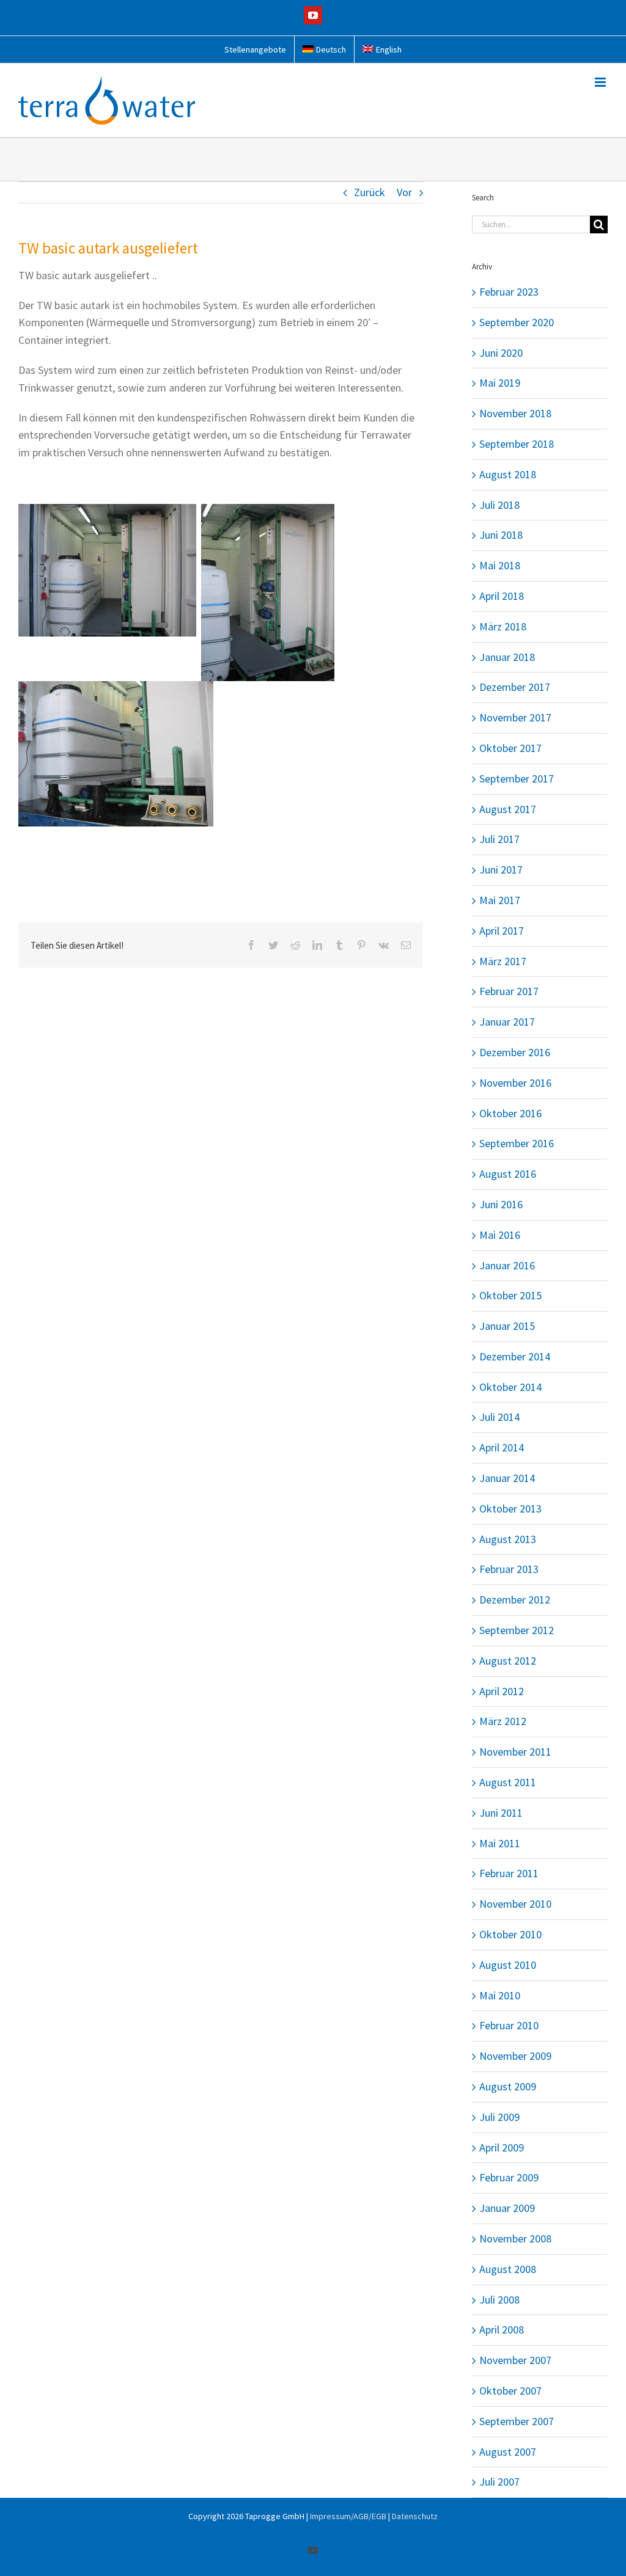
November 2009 (515, 2056)
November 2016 (515, 1083)
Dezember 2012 (515, 1600)
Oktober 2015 (510, 1295)
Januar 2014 (507, 1478)
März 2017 (503, 961)
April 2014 (502, 1447)
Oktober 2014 (510, 1387)
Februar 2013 (509, 1569)
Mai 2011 (500, 1843)
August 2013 (508, 1539)
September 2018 (517, 444)
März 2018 (503, 626)
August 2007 (508, 2452)
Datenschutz (415, 2516)
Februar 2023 (509, 292)
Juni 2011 (501, 1813)
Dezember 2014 (515, 1356)
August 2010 (508, 1965)
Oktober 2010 (510, 1934)
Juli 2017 (499, 839)
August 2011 (508, 1782)
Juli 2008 (499, 2300)
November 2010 (515, 1904)
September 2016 (517, 1143)
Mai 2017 (500, 900)
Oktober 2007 (510, 2391)
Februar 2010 (509, 2025)
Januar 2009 (507, 2208)
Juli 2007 (499, 2482)
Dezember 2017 (515, 687)
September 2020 (517, 322)
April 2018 (502, 596)
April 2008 (502, 2330)
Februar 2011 (509, 1873)
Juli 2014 (499, 1417)
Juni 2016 (501, 1204)
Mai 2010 (500, 1995)
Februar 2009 (509, 2177)
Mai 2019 (500, 383)
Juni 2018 (501, 535)
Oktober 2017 (510, 748)
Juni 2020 (501, 353)
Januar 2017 (507, 1022)
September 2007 (517, 2421)
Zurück (370, 192)
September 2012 (517, 1630)
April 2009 (502, 2147)
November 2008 (515, 2238)
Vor (404, 192)
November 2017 (515, 717)
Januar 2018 (507, 657)
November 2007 (515, 2360)
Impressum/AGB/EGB (348, 2516)
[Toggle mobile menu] (601, 82)
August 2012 (508, 1661)
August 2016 (508, 1174)
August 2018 (508, 474)
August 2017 (508, 809)
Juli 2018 (499, 505)
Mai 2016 (500, 1235)
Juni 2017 (501, 870)
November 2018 (515, 413)
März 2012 (503, 1721)
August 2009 (508, 2086)
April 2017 (502, 931)
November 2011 (515, 1752)
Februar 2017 (509, 991)
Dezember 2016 (515, 1052)
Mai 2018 (500, 565)
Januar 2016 (507, 1265)
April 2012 (502, 1691)
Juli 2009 (499, 2117)
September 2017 (517, 779)
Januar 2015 (507, 1326)
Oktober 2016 (510, 1113)
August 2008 (508, 2269)
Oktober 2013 (510, 1509)
